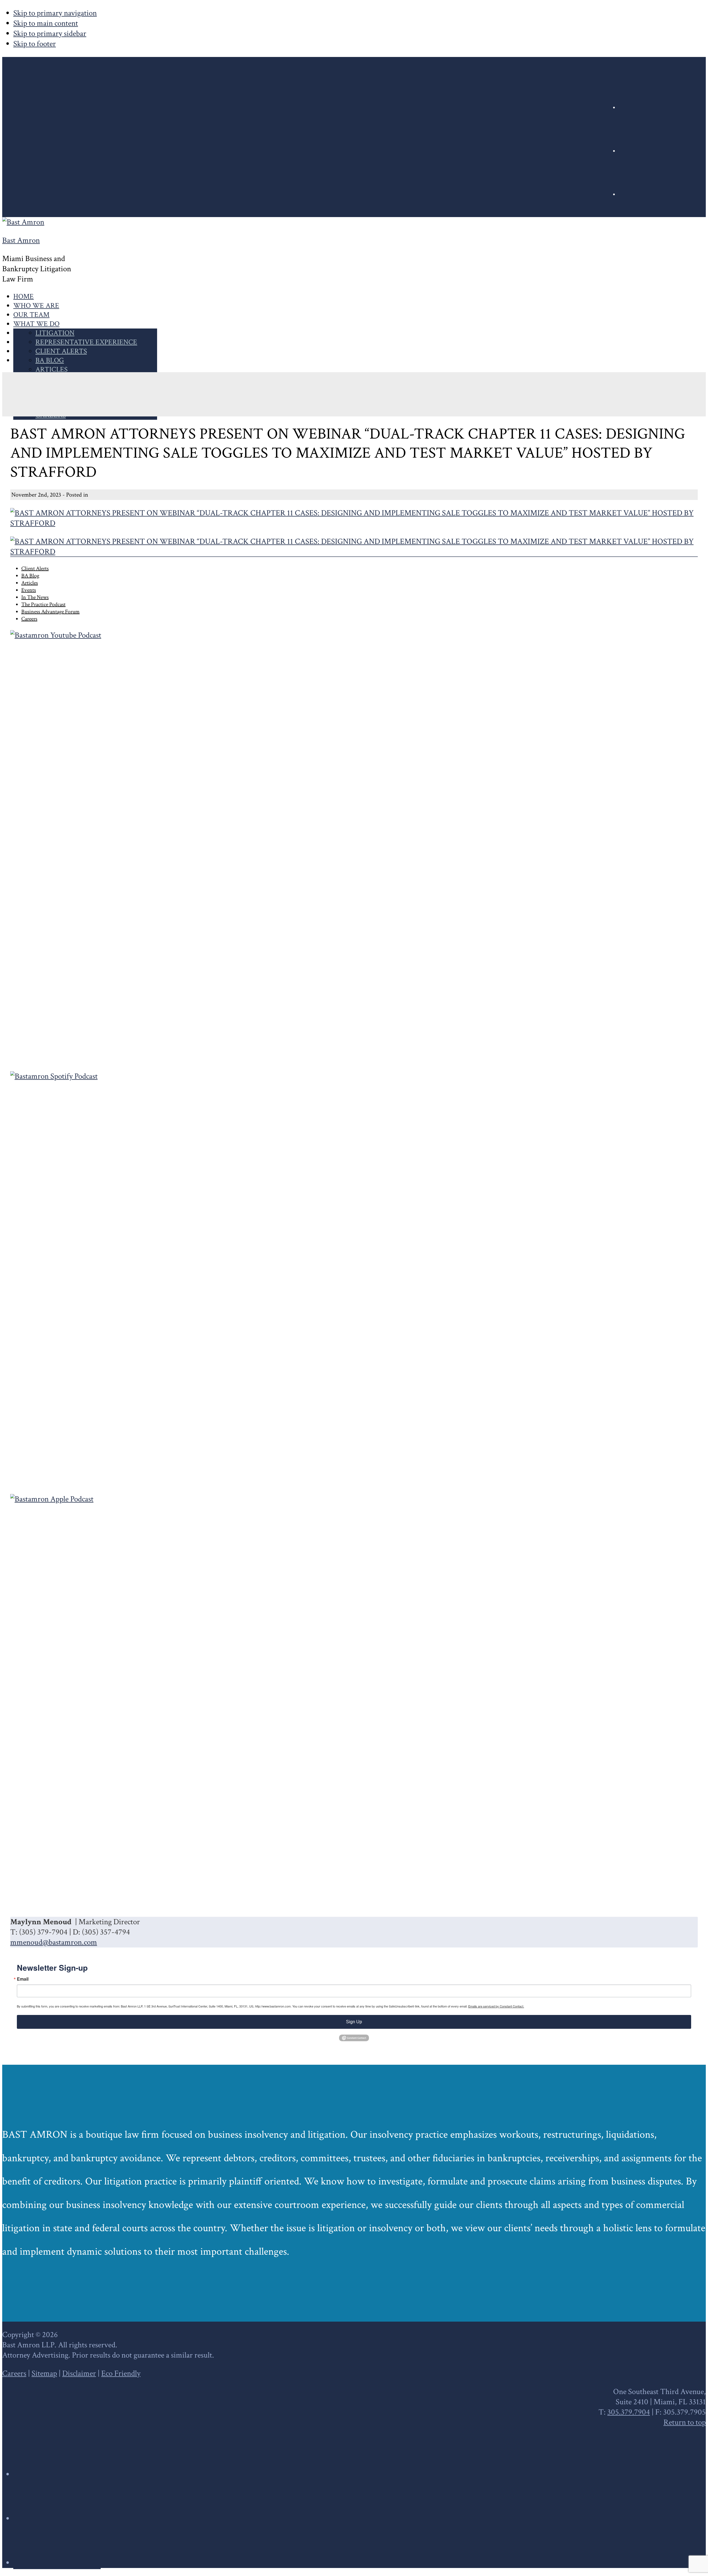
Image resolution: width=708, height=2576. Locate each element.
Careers (14, 2373)
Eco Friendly (121, 2373)
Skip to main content (46, 23)
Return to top (685, 2422)
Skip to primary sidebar (50, 34)
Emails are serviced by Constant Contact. (496, 2006)
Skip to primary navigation (55, 13)
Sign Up (354, 2022)
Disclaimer (79, 2373)
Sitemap (44, 2373)
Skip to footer (35, 44)
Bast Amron (21, 240)
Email (23, 1979)
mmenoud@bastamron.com (54, 1942)
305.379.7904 (629, 2412)
